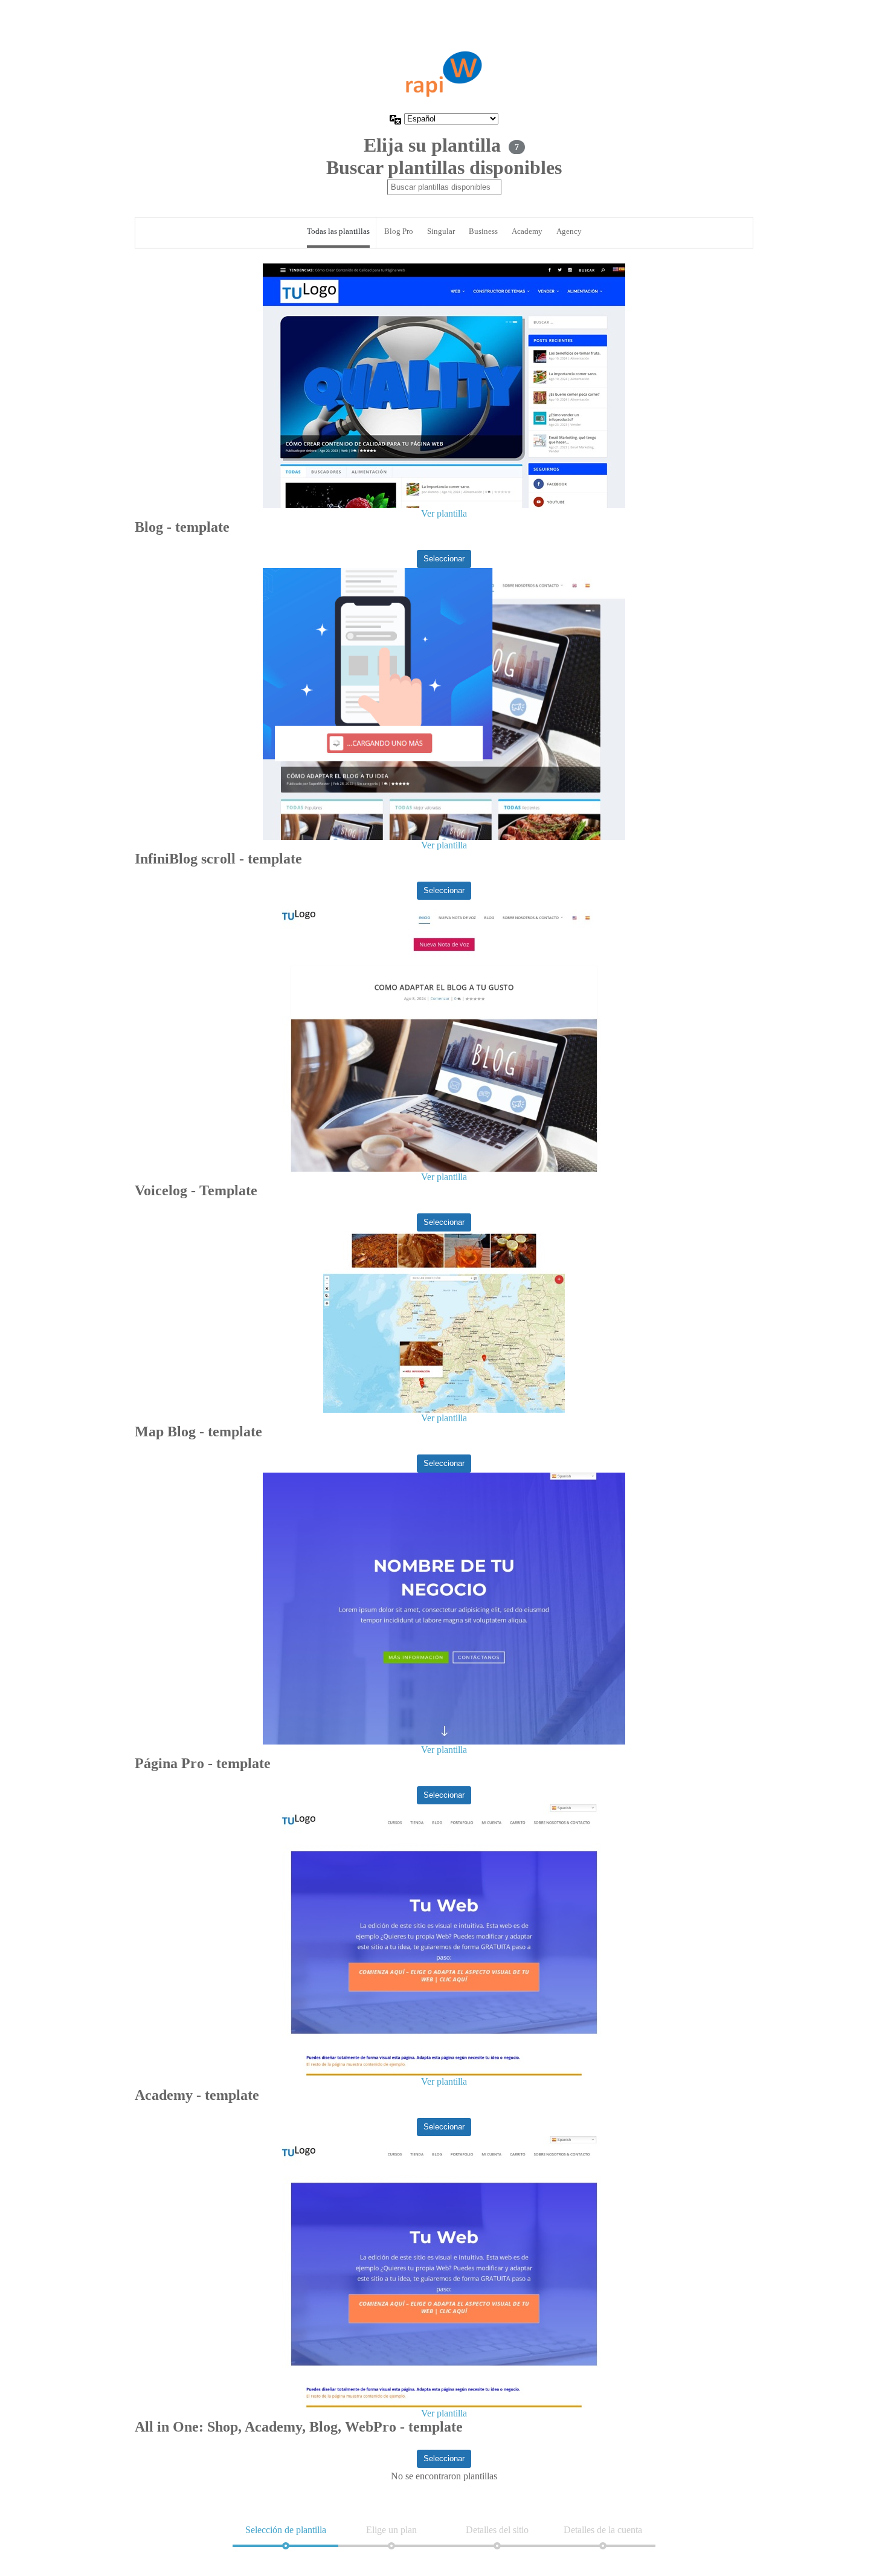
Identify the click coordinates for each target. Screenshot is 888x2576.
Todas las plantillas (338, 231)
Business (483, 231)
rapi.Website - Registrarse (444, 74)
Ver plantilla (444, 513)
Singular (441, 231)
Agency (569, 231)
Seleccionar (444, 559)
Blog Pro (399, 231)
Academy (527, 231)
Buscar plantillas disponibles (444, 167)
